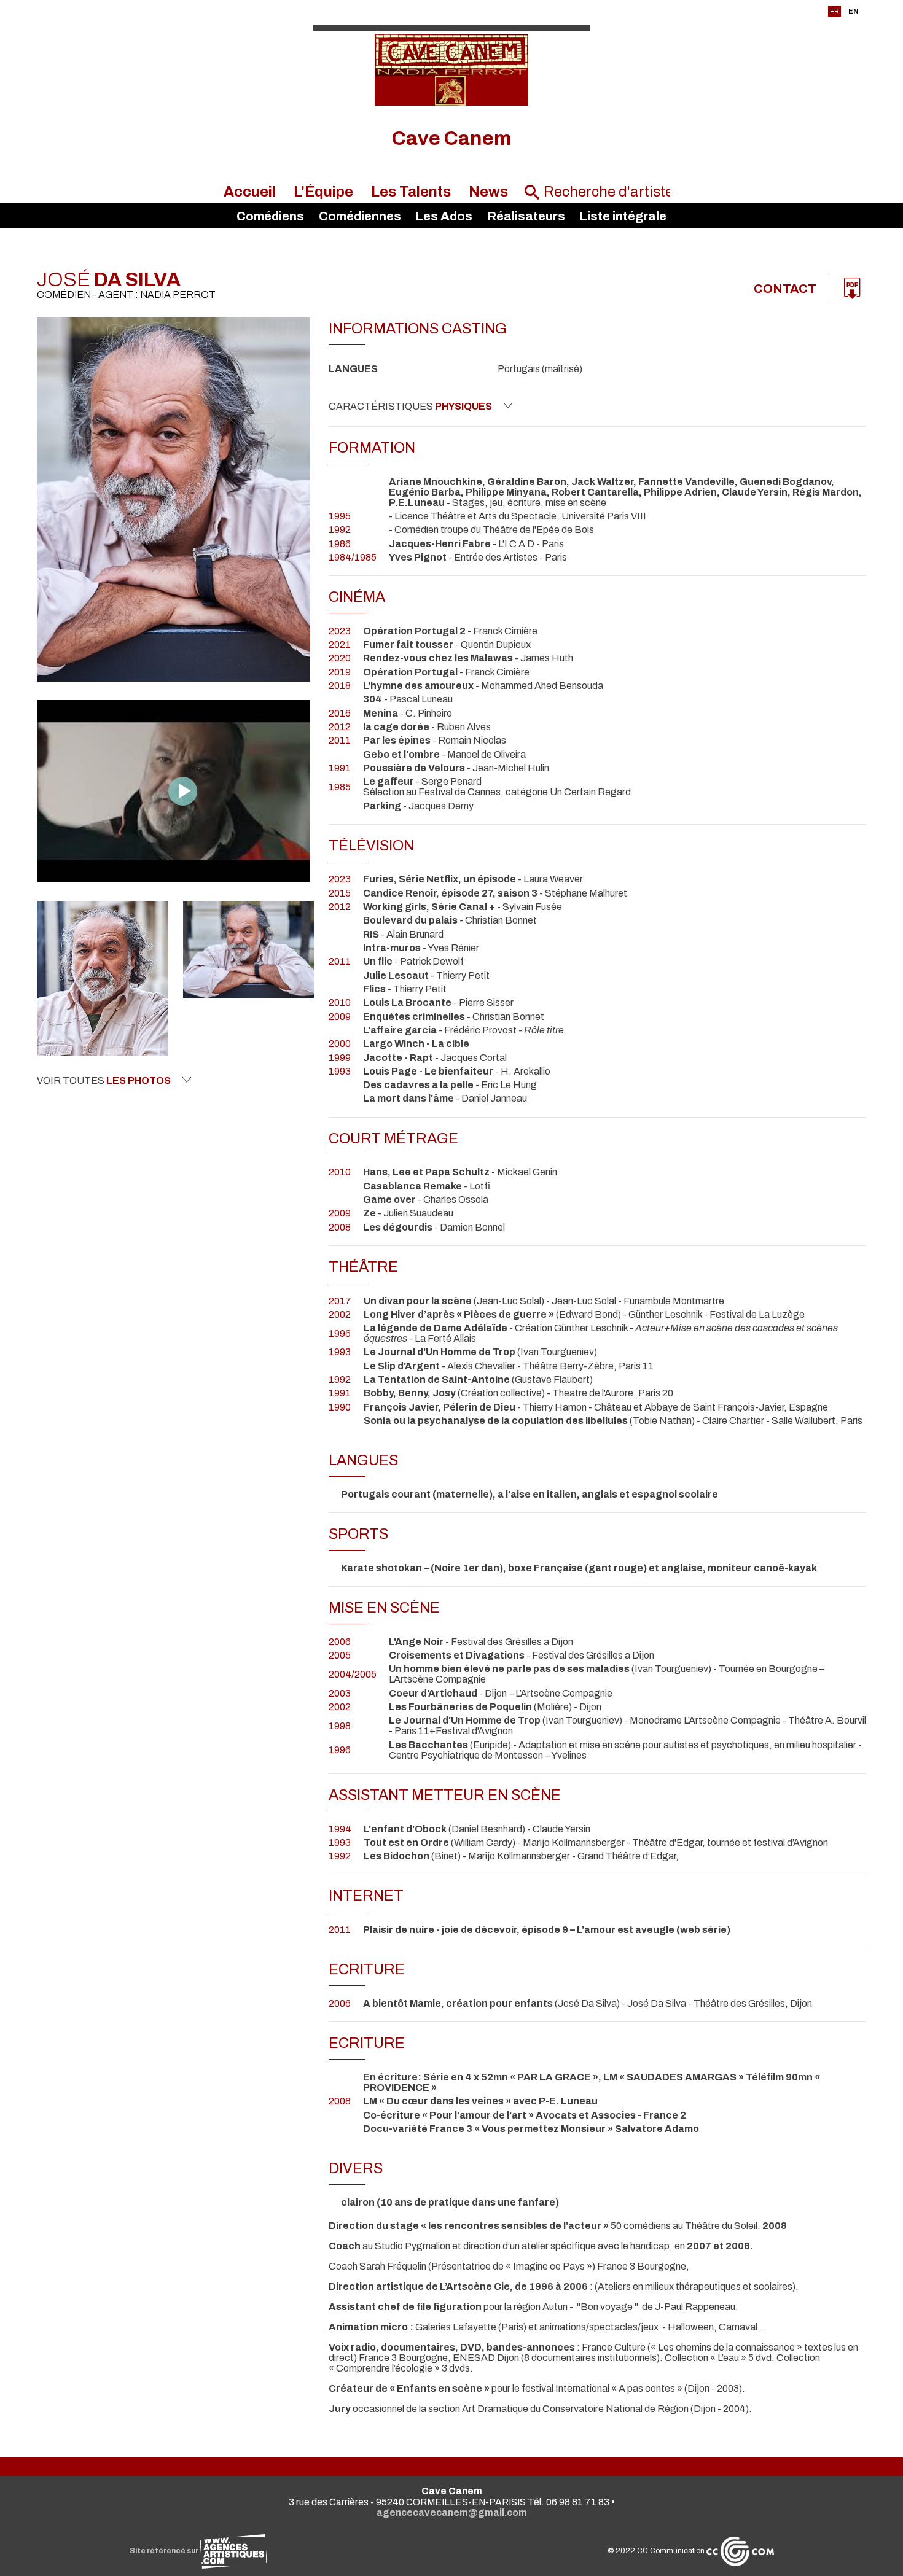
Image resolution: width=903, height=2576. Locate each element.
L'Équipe (323, 192)
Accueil (250, 192)
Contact (785, 289)
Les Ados (444, 216)
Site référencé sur (165, 2551)
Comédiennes (360, 216)
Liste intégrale (623, 216)
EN (853, 11)
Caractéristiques (410, 406)
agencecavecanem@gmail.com (452, 2512)
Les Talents (411, 192)
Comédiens (270, 216)
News (488, 192)
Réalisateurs (526, 216)
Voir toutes (104, 1080)
